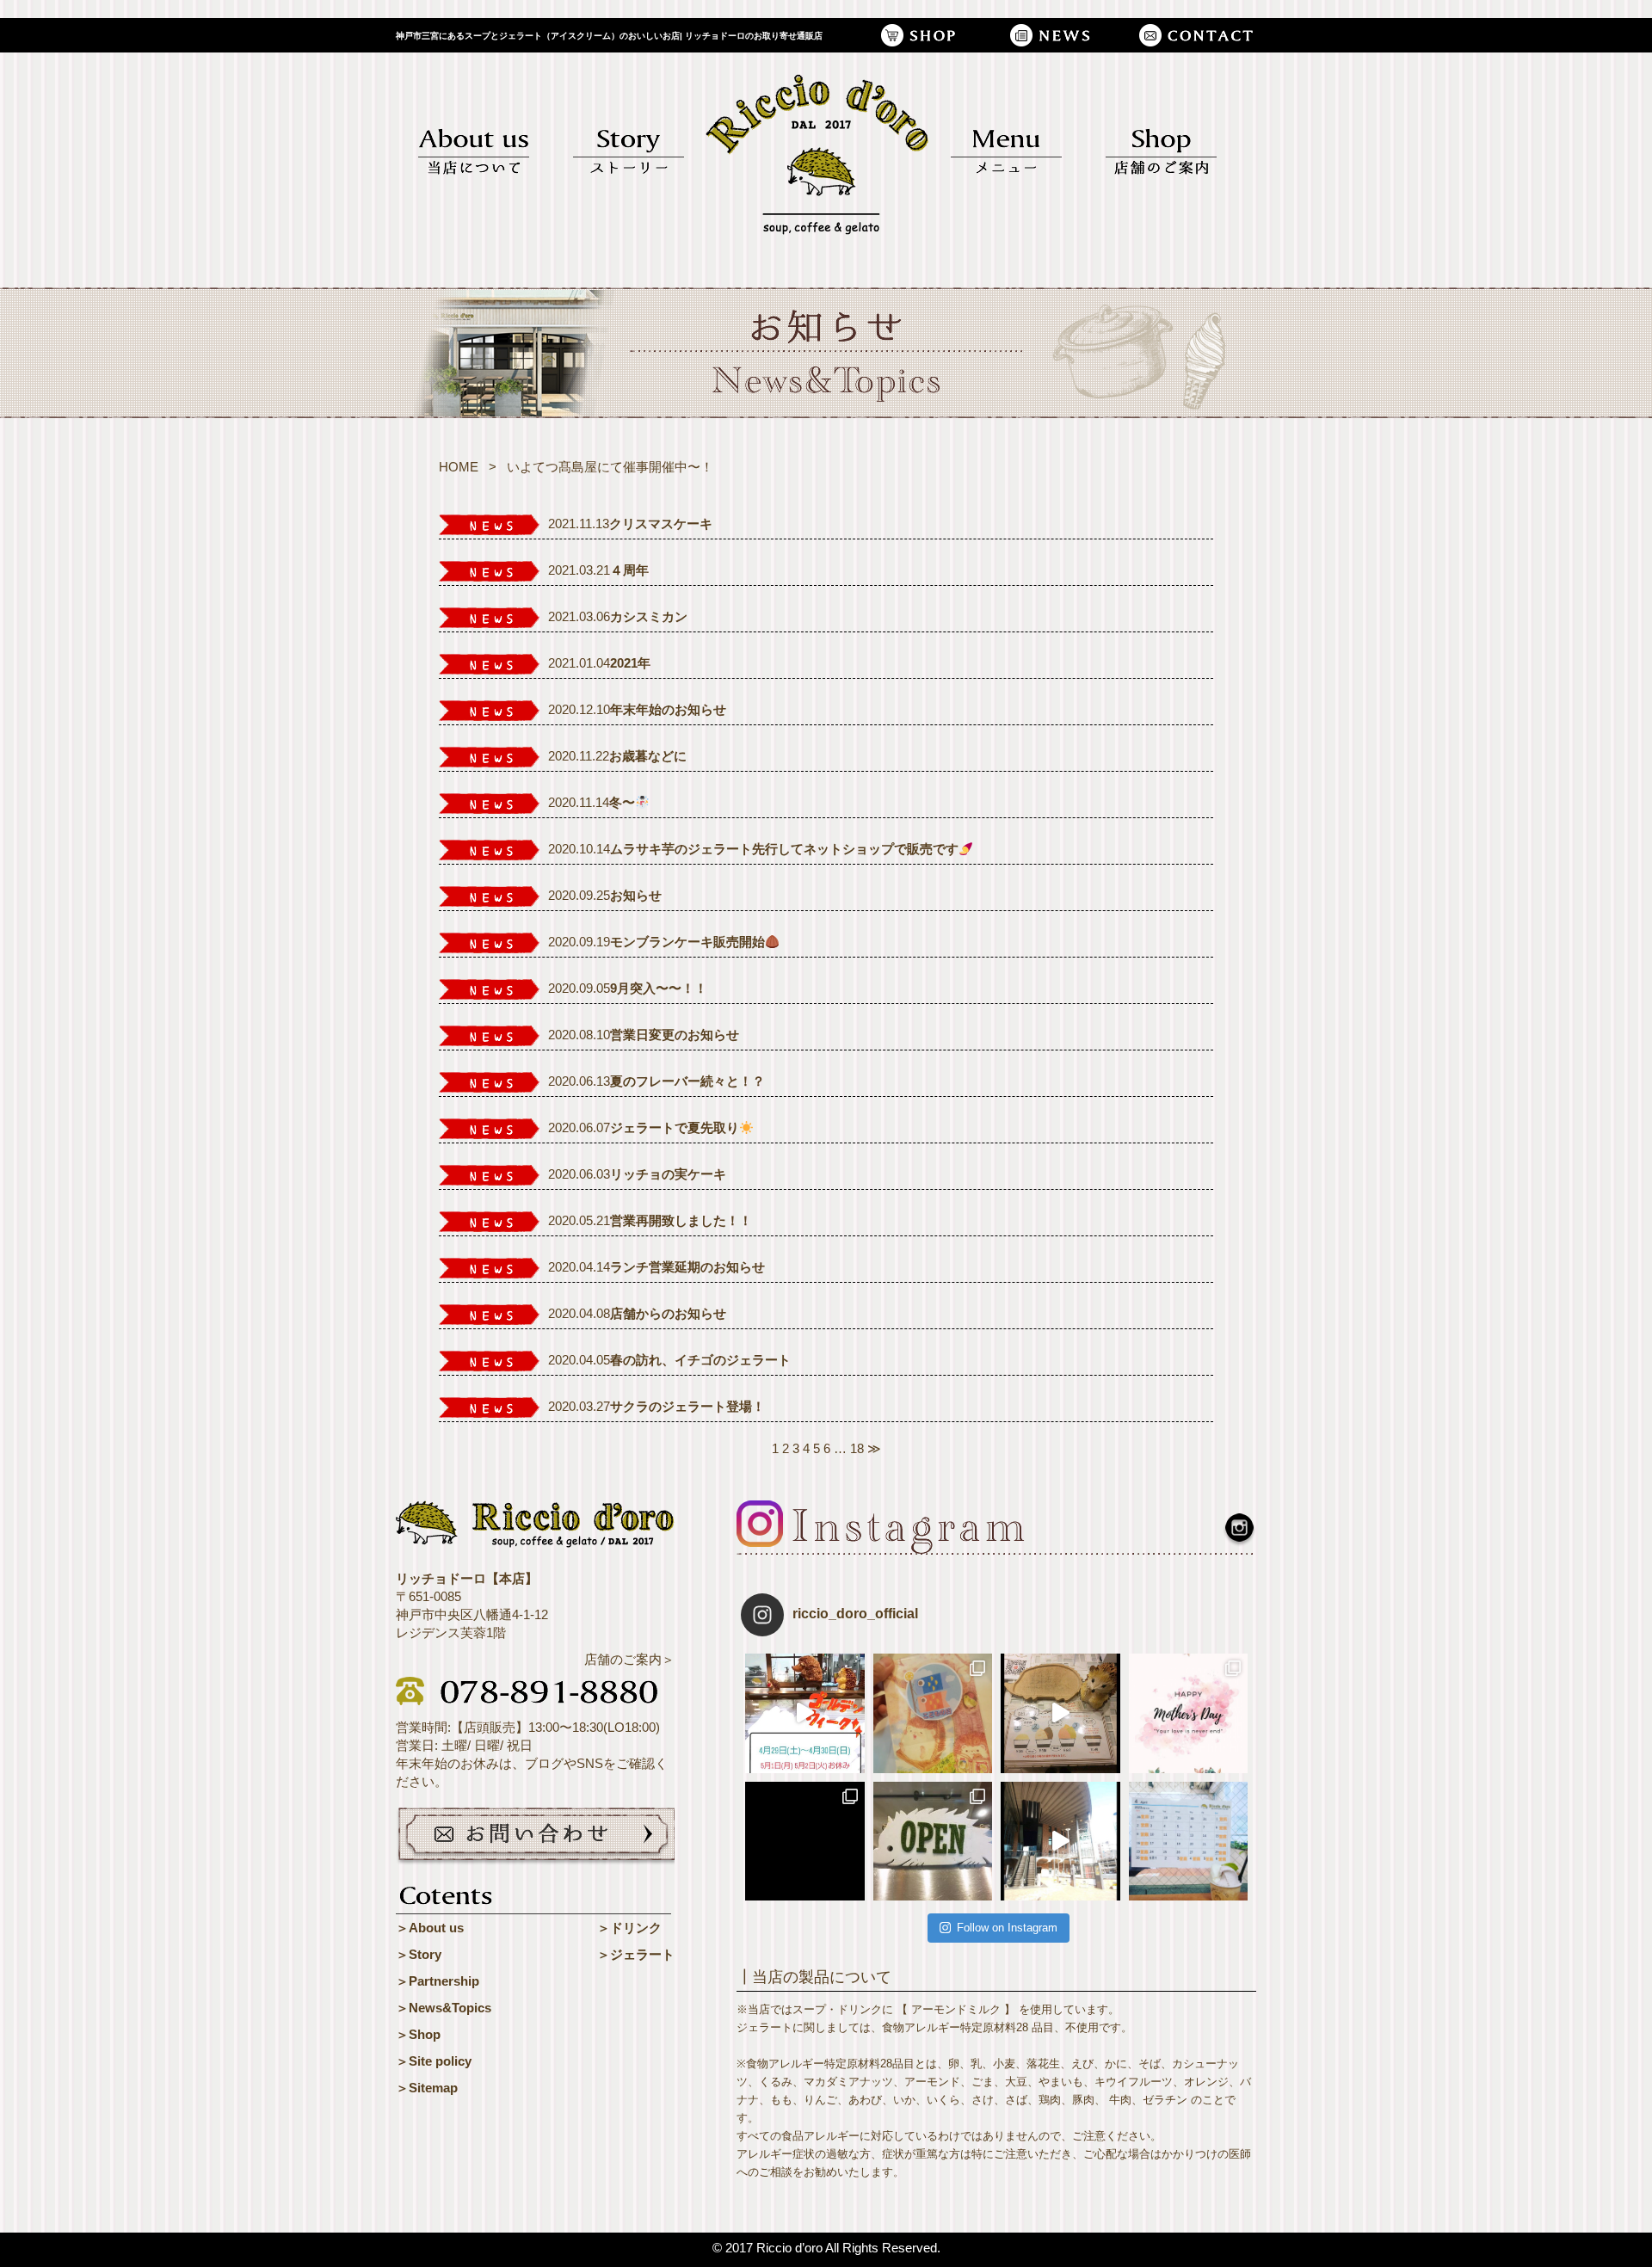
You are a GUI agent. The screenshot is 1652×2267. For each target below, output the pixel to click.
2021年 (630, 663)
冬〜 (622, 802)
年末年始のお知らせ (668, 709)
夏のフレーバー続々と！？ (687, 1081)
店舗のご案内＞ (629, 1659)
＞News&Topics (444, 2008)
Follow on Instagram (1007, 1928)
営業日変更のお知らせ (675, 1035)
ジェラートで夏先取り (675, 1127)
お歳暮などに (648, 756)
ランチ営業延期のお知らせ (687, 1267)
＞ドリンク (629, 1928)
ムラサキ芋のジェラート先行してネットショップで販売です (784, 849)
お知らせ (636, 895)
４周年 (629, 570)
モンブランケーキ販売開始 (687, 942)
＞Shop (418, 2034)
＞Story (419, 1954)
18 (857, 1448)
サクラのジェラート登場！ (687, 1406)
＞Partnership (438, 1981)
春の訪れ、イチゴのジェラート (700, 1360)
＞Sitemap (427, 2088)
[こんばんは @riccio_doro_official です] (1060, 1842)
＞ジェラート (636, 1954)
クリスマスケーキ (661, 524)
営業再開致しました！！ (681, 1220)
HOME (459, 467)
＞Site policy (434, 2061)
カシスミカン (649, 616)
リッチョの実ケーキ (668, 1174)
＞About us (430, 1928)
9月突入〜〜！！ (659, 988)
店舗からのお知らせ (668, 1313)
